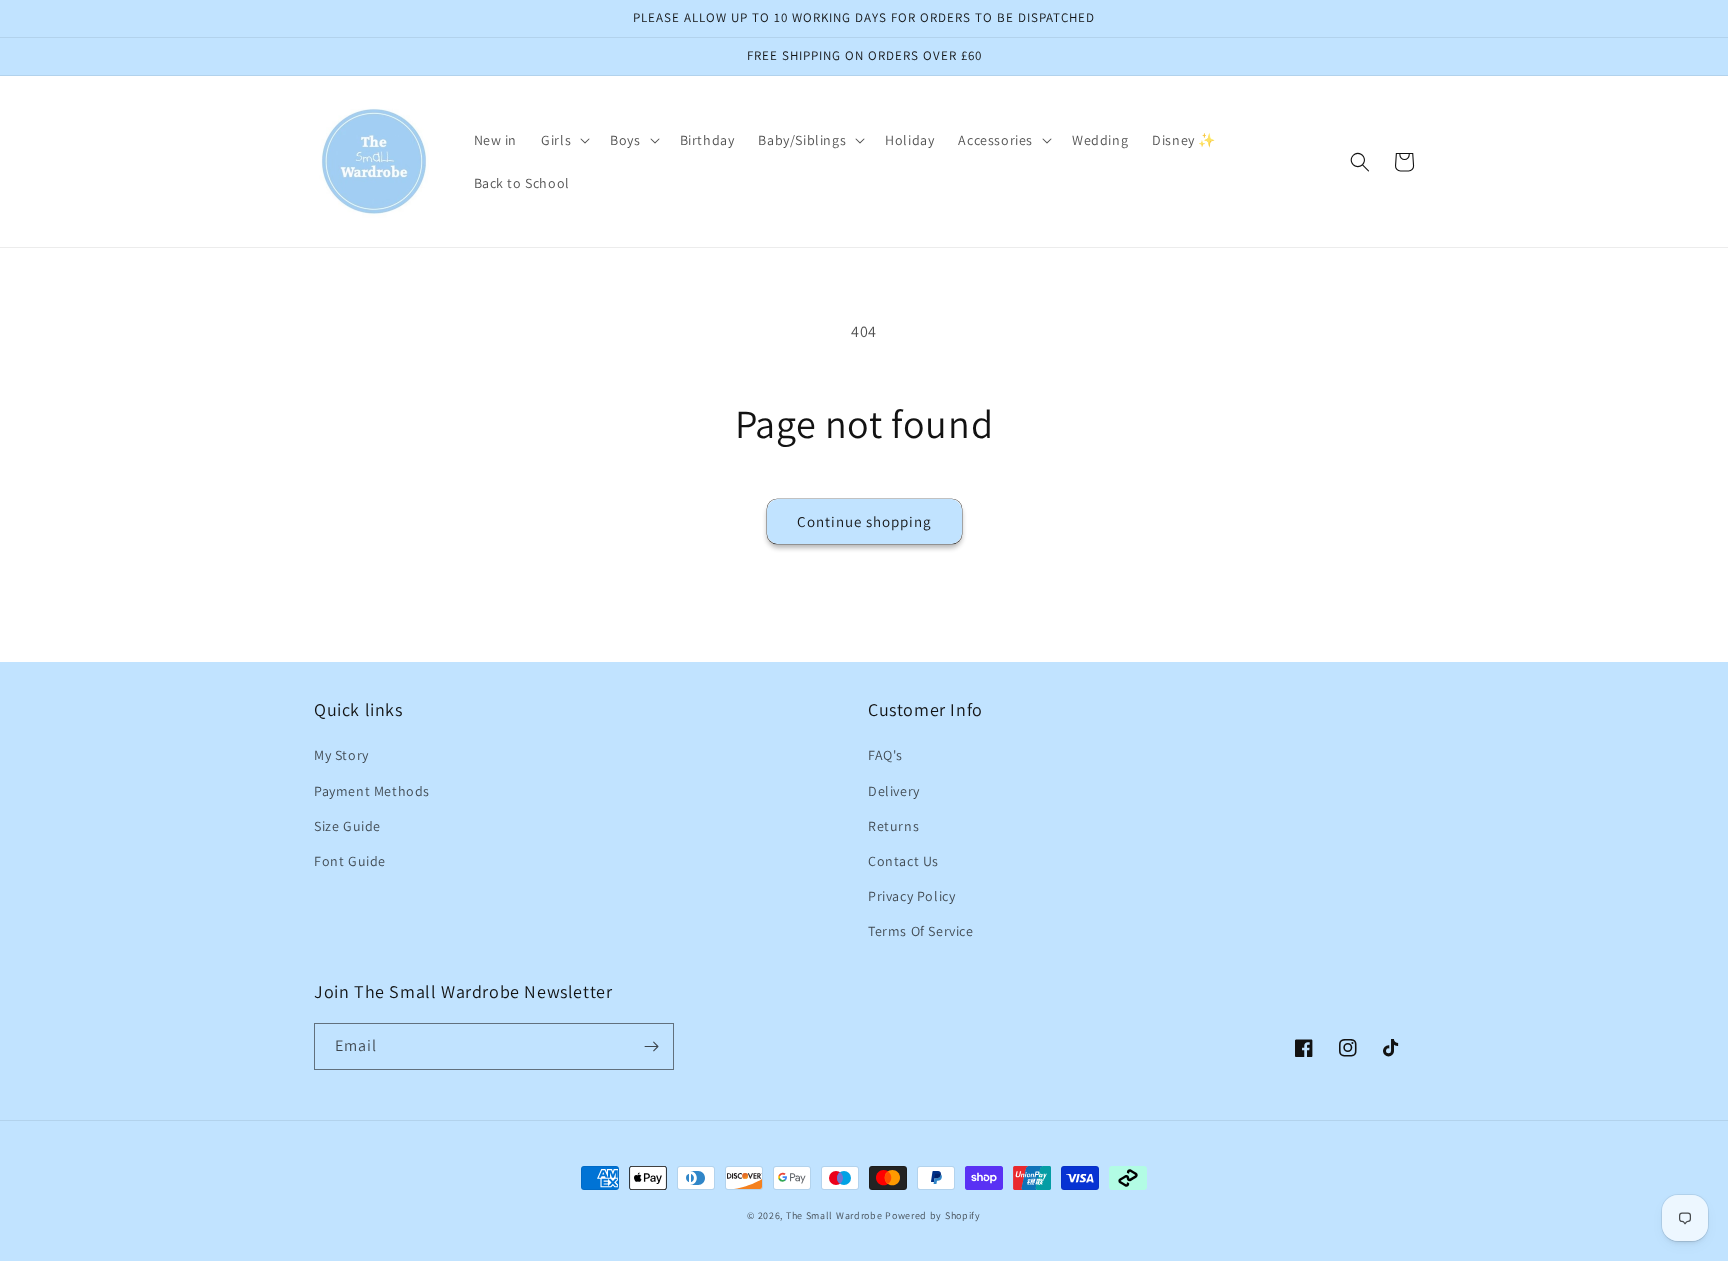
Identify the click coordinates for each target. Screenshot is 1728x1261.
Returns (893, 826)
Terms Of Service (921, 931)
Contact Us (903, 861)
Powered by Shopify (933, 1215)
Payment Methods (372, 791)
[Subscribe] (651, 1046)
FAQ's (885, 755)
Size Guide (347, 826)
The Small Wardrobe (834, 1215)
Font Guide (350, 861)
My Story (341, 755)
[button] (563, 140)
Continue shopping (864, 521)
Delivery (894, 791)
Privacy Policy (911, 896)
